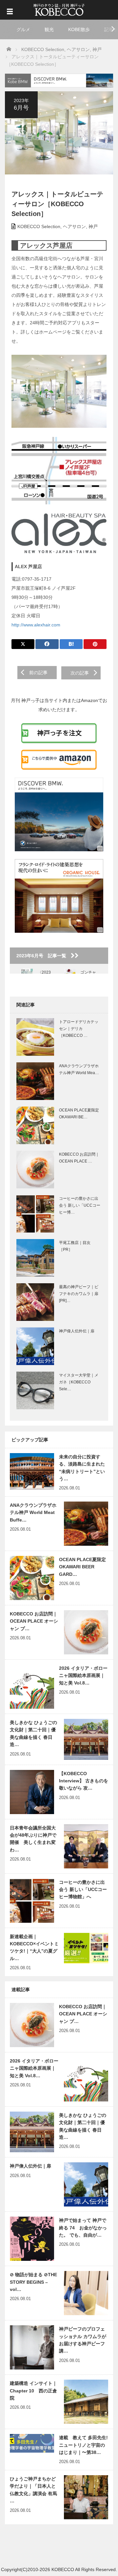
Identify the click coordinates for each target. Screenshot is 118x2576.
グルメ (23, 29)
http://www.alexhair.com (36, 625)
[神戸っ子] (59, 9)
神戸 (93, 226)
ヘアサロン (74, 226)
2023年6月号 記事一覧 (44, 956)
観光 (49, 29)
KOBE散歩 (79, 29)
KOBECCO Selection (39, 226)
